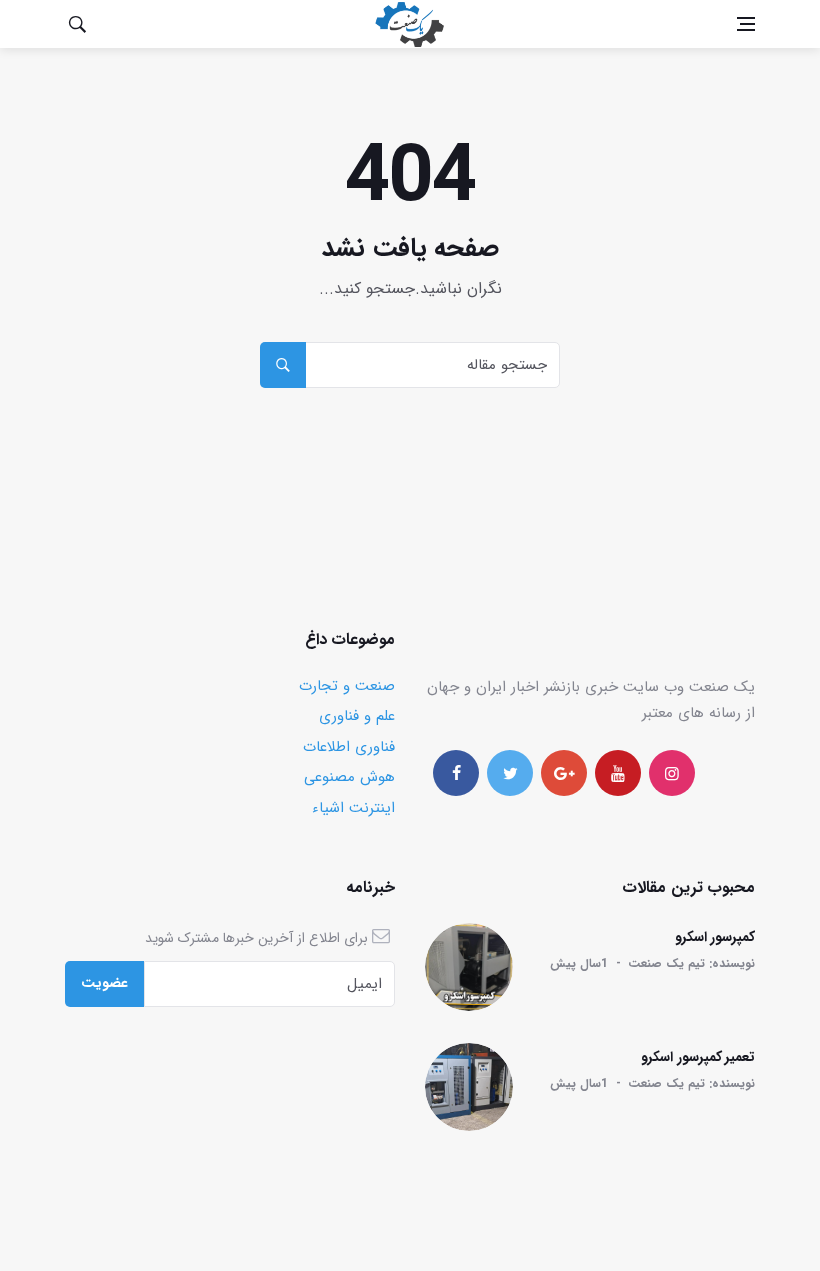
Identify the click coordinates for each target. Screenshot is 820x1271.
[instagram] (672, 773)
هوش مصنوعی (349, 777)
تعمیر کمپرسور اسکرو (698, 1057)
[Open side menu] (746, 24)
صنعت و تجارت (347, 686)
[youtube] (618, 773)
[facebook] (456, 773)
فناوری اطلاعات (349, 747)
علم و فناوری (357, 716)
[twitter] (510, 773)
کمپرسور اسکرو (715, 937)
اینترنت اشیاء (353, 808)
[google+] (564, 773)
